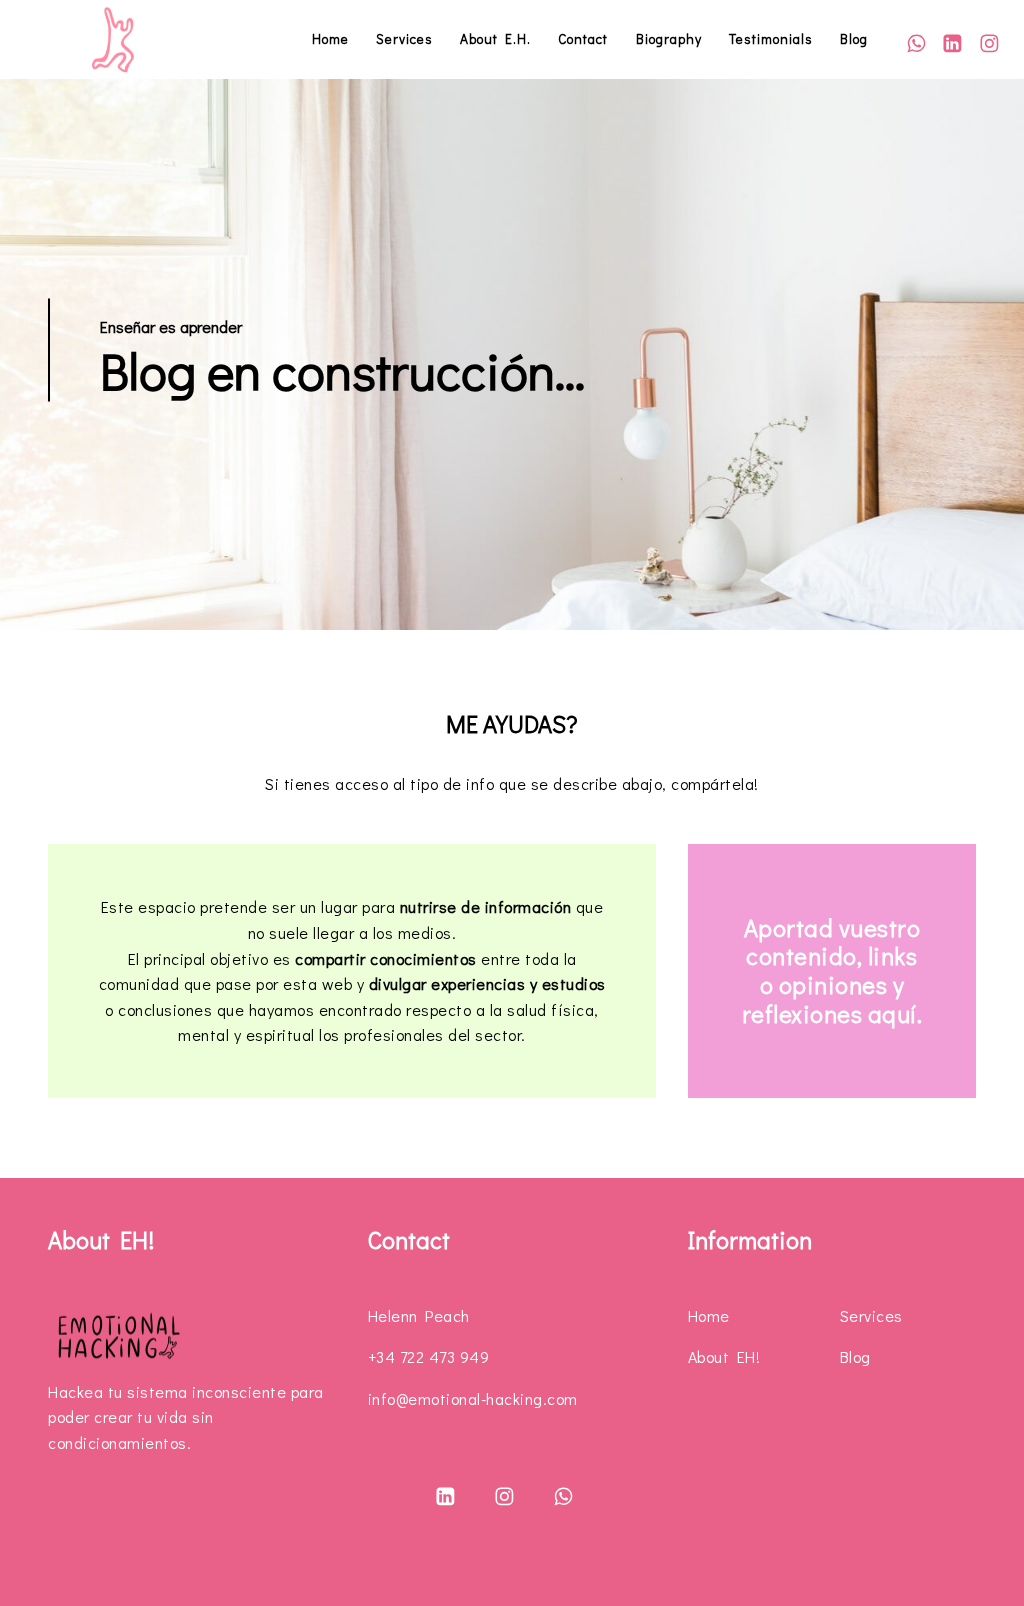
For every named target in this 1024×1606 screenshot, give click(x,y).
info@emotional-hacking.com (473, 1398)
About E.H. (495, 39)
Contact (583, 39)
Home (330, 39)
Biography (669, 39)
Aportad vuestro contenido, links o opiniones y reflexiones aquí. (832, 970)
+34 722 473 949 (429, 1356)
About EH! (724, 1356)
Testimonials (771, 39)
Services (404, 39)
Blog (854, 39)
